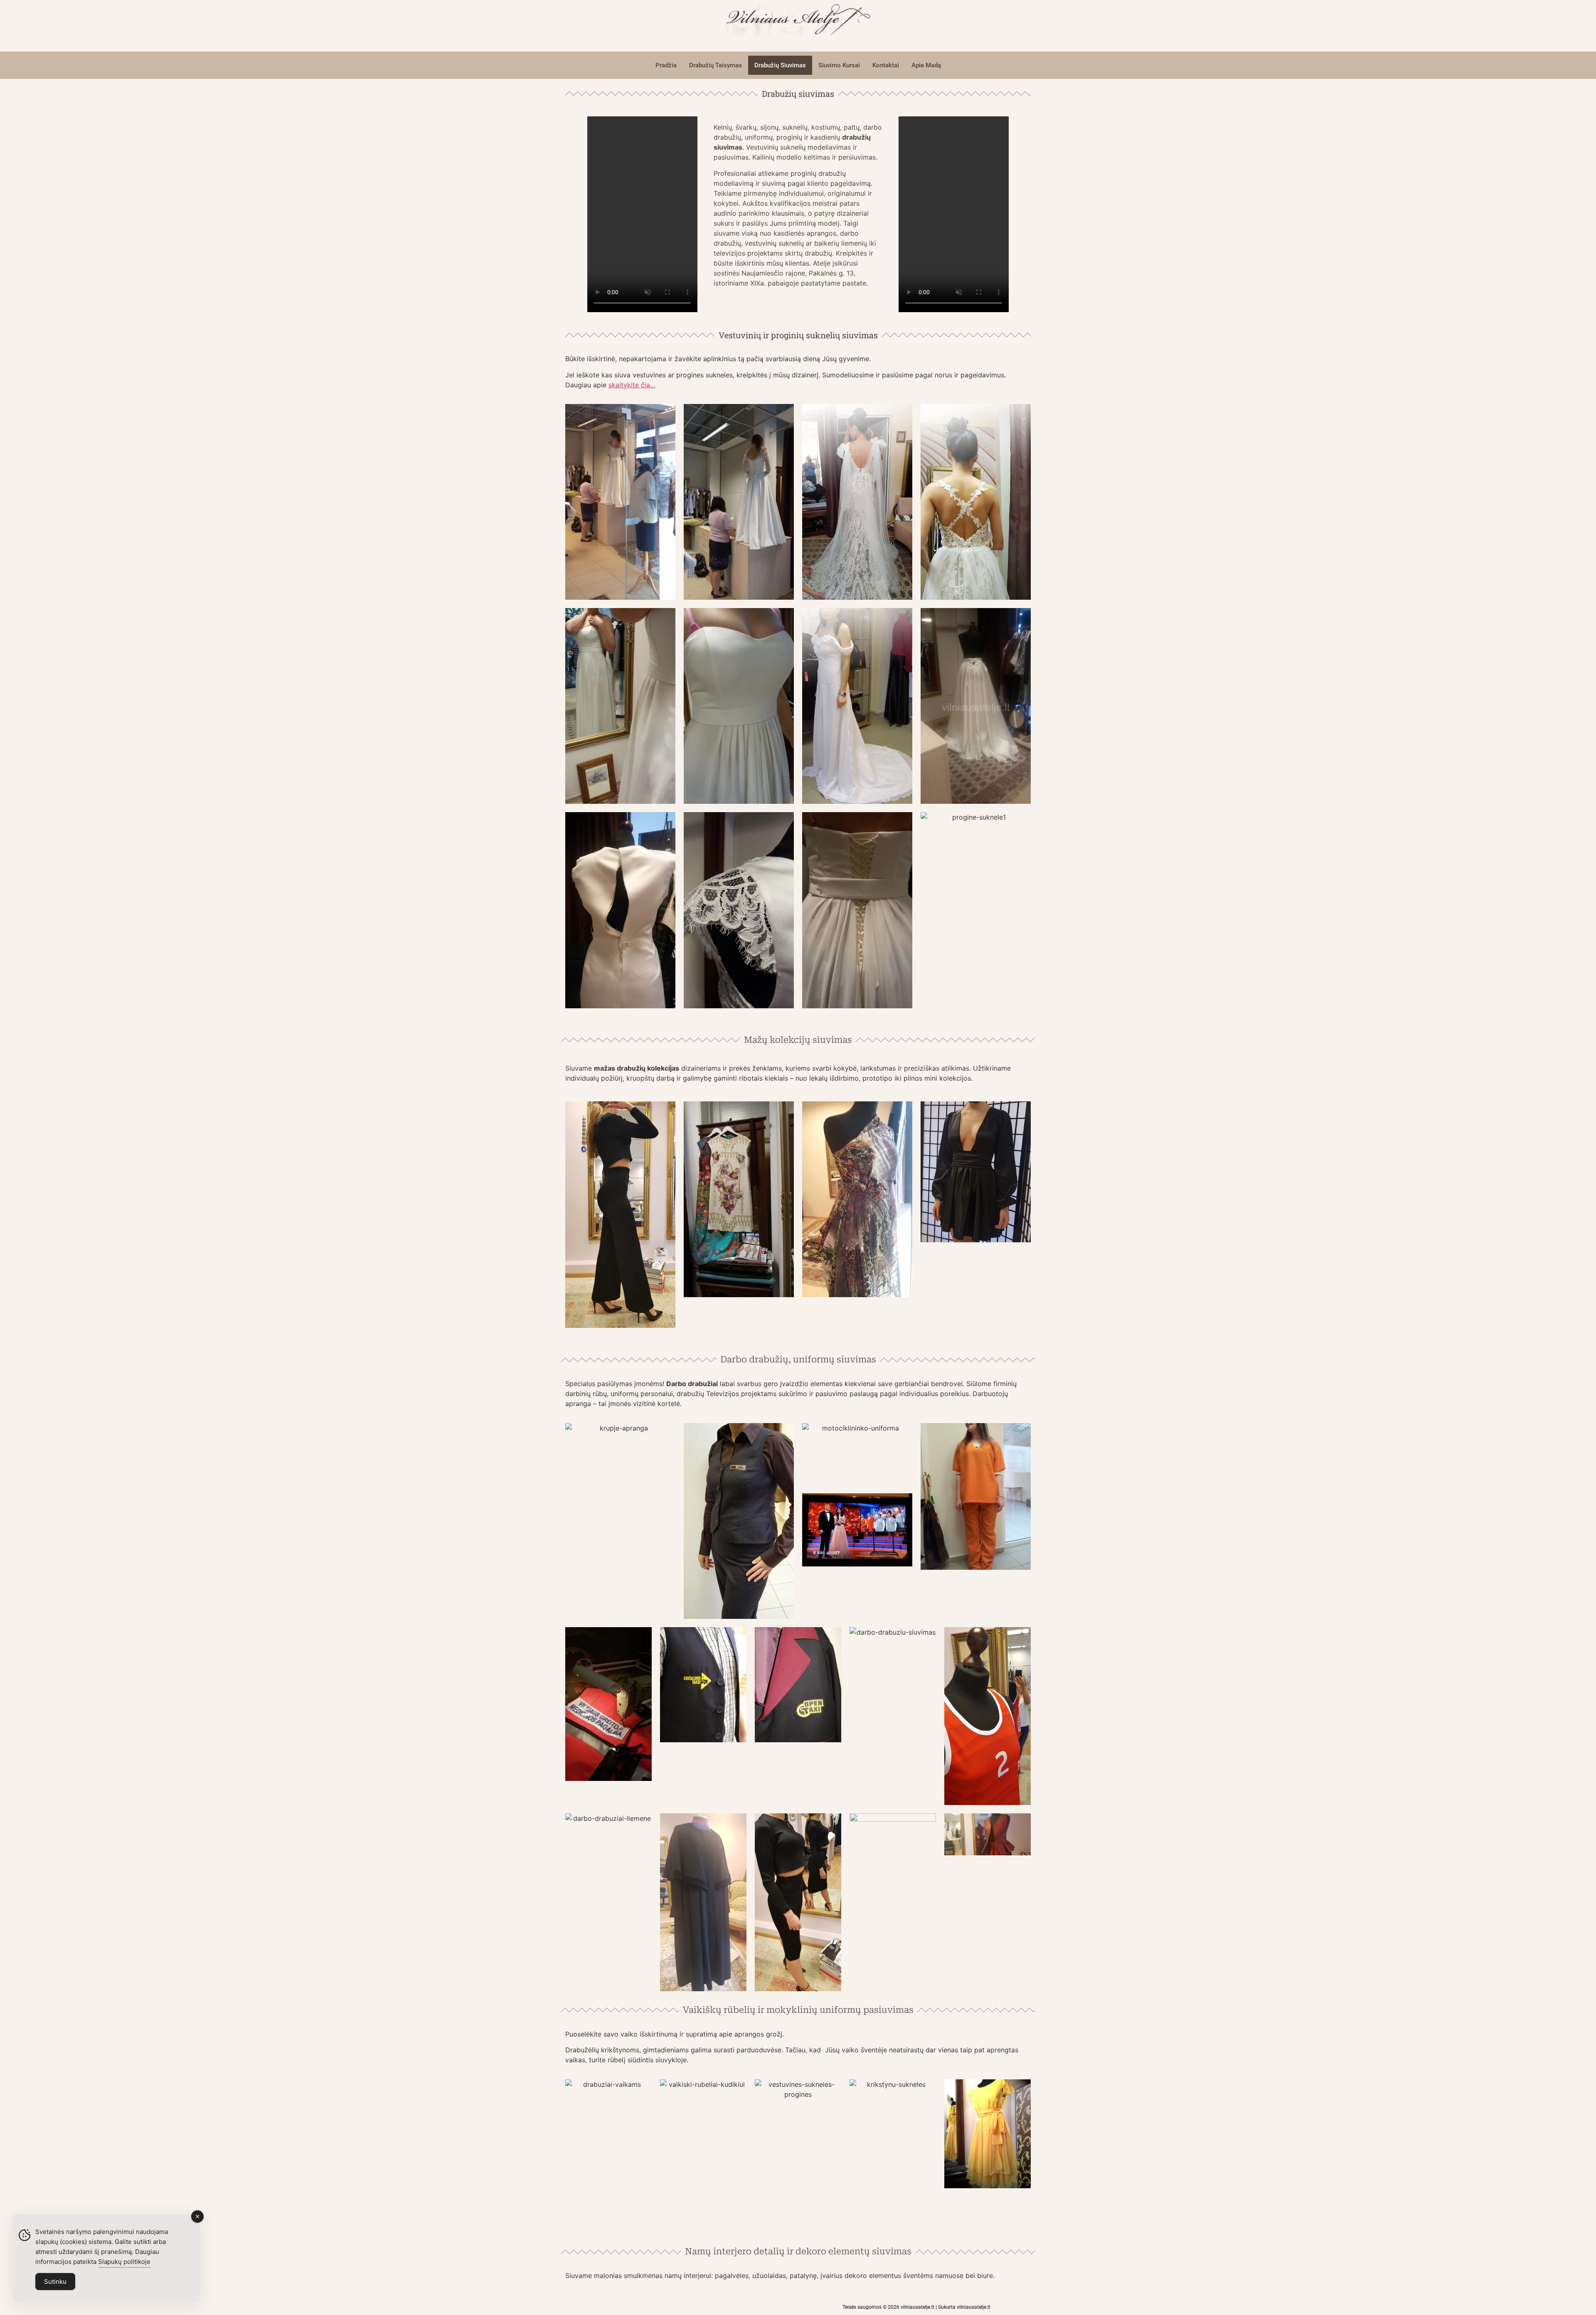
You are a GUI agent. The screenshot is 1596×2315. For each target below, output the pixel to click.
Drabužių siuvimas (780, 65)
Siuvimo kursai (839, 65)
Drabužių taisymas (715, 65)
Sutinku (55, 2282)
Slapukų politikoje (124, 2262)
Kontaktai (886, 65)
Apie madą (926, 65)
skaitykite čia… (632, 385)
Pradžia (666, 65)
